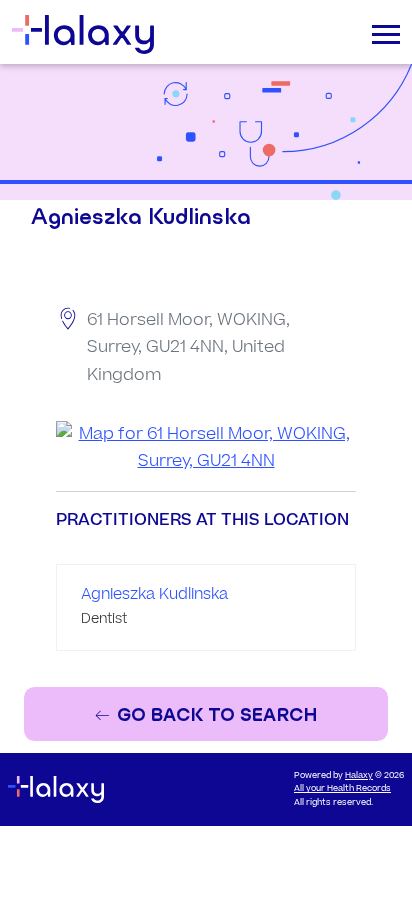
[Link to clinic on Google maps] (206, 448)
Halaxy (359, 775)
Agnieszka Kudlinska (154, 594)
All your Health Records (342, 788)
